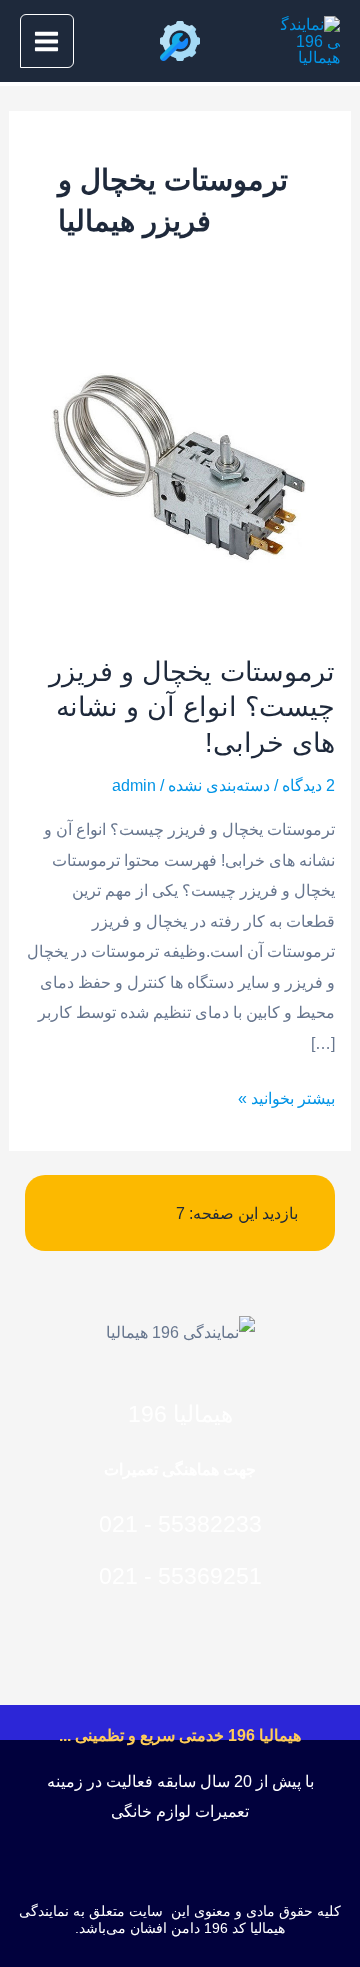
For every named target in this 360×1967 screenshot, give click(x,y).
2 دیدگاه (308, 785)
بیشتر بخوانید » (286, 1095)
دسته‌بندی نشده (219, 785)
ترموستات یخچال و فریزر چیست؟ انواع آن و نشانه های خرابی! (192, 707)
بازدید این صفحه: (241, 1213)
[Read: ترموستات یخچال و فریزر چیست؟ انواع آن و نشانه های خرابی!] (179, 473)
